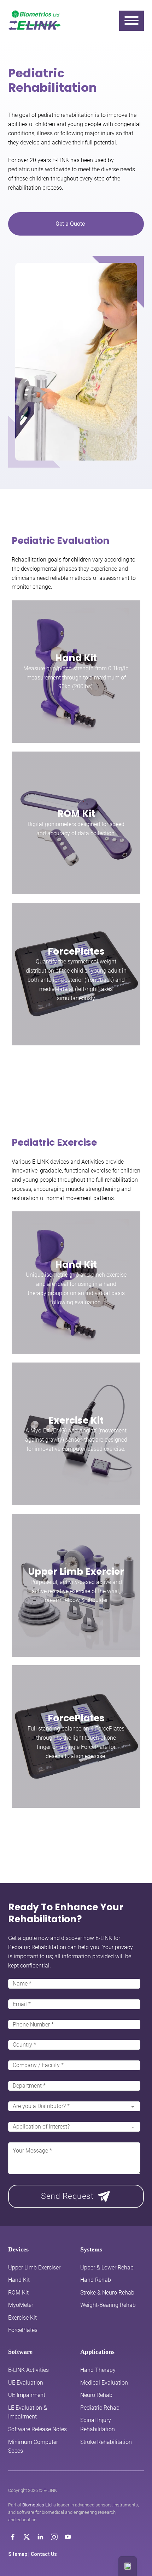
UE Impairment (27, 2395)
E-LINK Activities (28, 2370)
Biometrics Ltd (37, 2505)
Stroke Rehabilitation (106, 2442)
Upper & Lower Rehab (107, 2268)
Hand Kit (76, 658)
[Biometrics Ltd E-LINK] (35, 20)
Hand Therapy (98, 2370)
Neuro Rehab (96, 2395)
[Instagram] (54, 2537)
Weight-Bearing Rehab (108, 2305)
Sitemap (18, 2554)
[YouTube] (68, 2537)
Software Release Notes (37, 2429)
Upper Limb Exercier (76, 1571)
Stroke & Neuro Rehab (107, 2293)
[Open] (131, 20)
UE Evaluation (26, 2383)
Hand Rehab (96, 2280)
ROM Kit (76, 814)
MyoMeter (21, 2305)
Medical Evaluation (104, 2383)
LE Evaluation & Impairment (28, 2412)
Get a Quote (70, 224)
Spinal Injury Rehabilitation (98, 2425)
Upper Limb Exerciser (34, 2268)
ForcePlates (76, 951)
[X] (27, 2537)
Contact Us (44, 2554)
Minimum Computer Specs (33, 2447)
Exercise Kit (76, 1420)
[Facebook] (13, 2537)
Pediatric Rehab (100, 2408)
